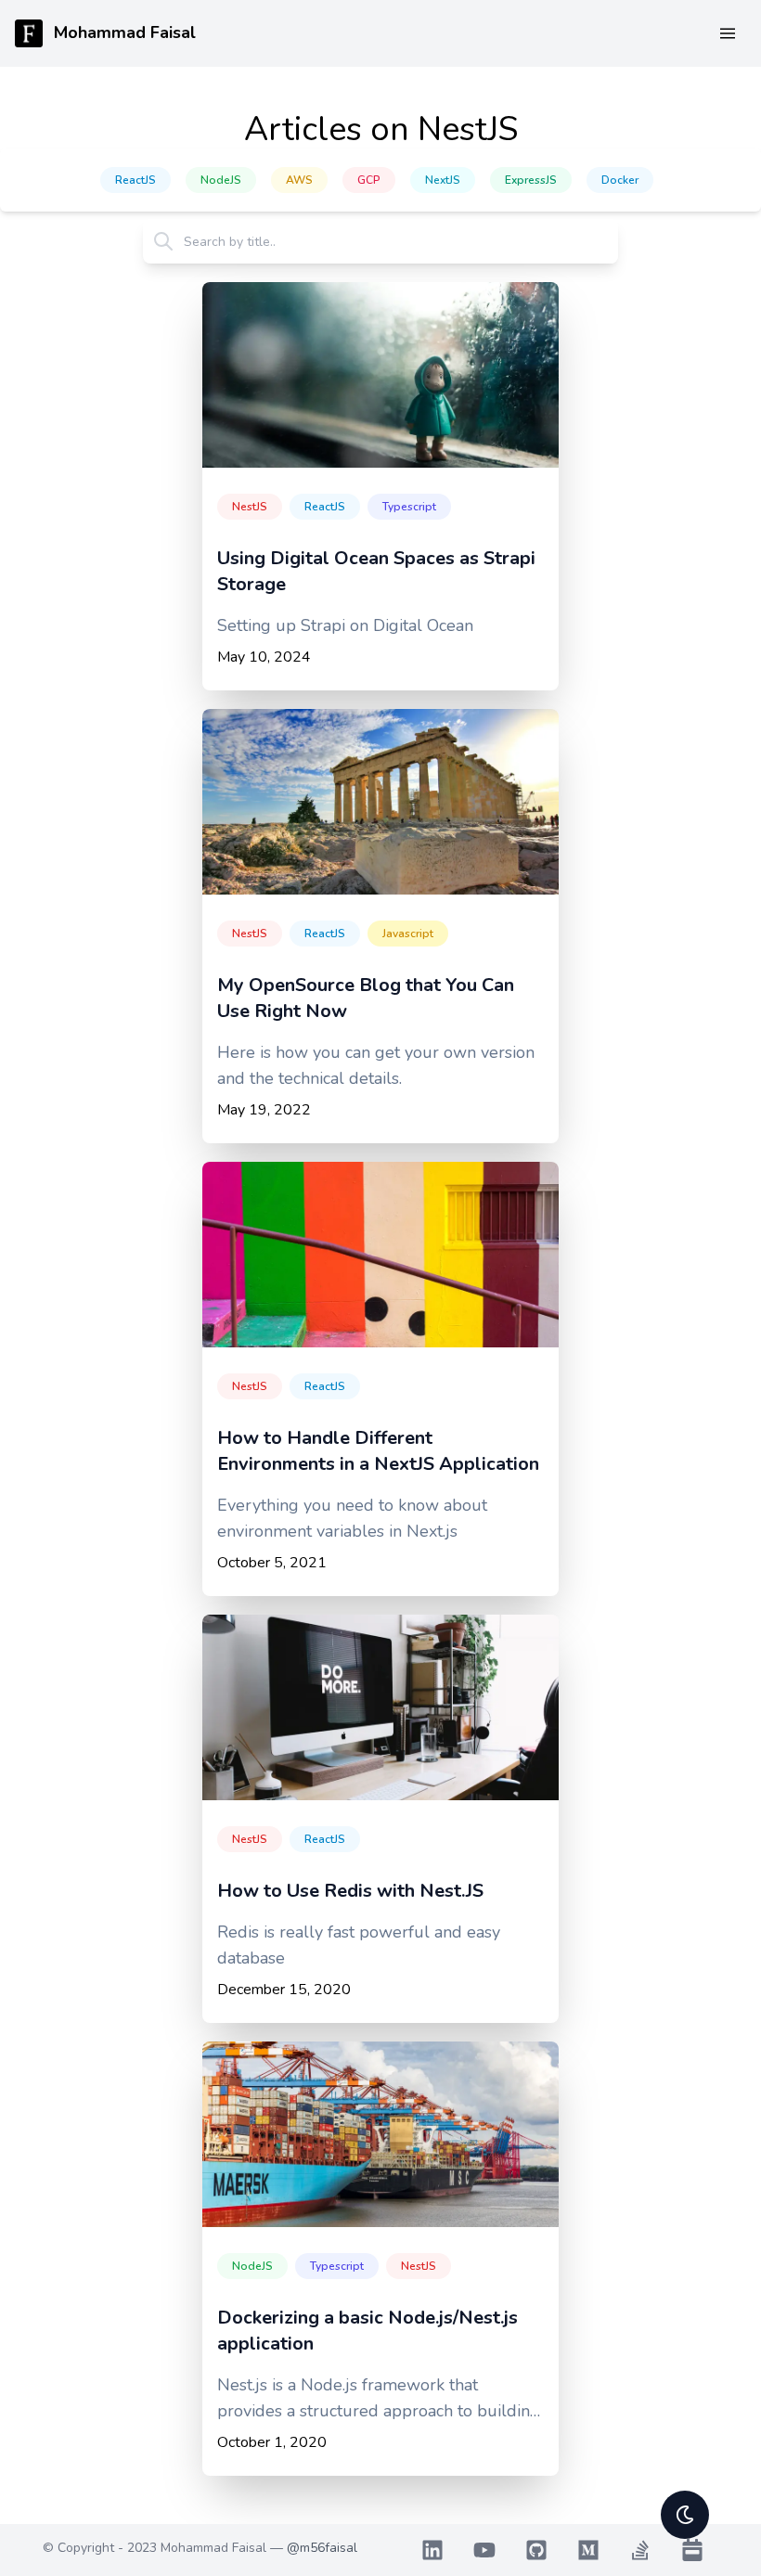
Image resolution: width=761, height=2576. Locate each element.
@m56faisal (322, 2548)
